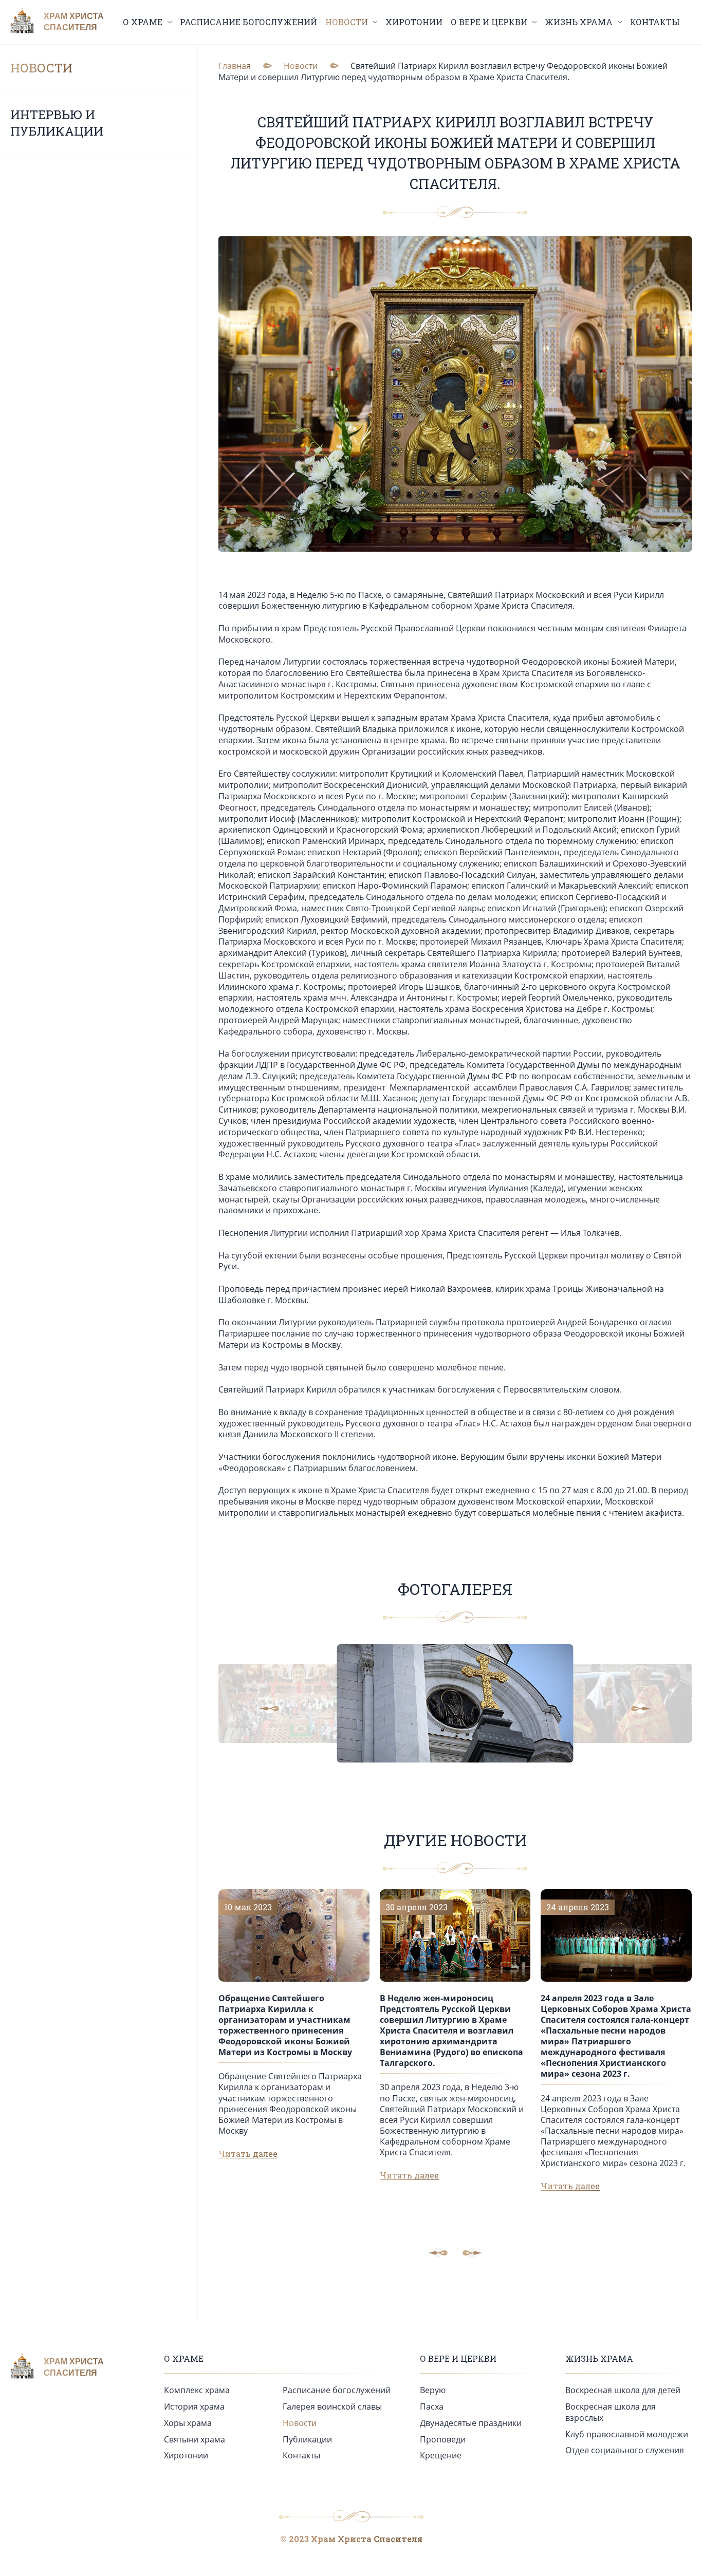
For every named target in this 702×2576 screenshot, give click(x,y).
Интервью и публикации (57, 123)
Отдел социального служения (625, 2450)
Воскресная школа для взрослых (611, 2412)
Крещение (441, 2455)
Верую (433, 2390)
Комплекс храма (197, 2390)
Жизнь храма (599, 2358)
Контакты (655, 22)
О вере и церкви (458, 2358)
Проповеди (443, 2439)
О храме (184, 2358)
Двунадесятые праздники (471, 2423)
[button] (278, 1708)
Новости (41, 68)
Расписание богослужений (248, 22)
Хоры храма (188, 2423)
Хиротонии (414, 22)
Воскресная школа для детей (623, 2390)
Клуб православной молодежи (627, 2434)
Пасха (432, 2406)
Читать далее (248, 2154)
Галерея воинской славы (332, 2406)
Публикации (307, 2439)
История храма (194, 2406)
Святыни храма (195, 2439)
